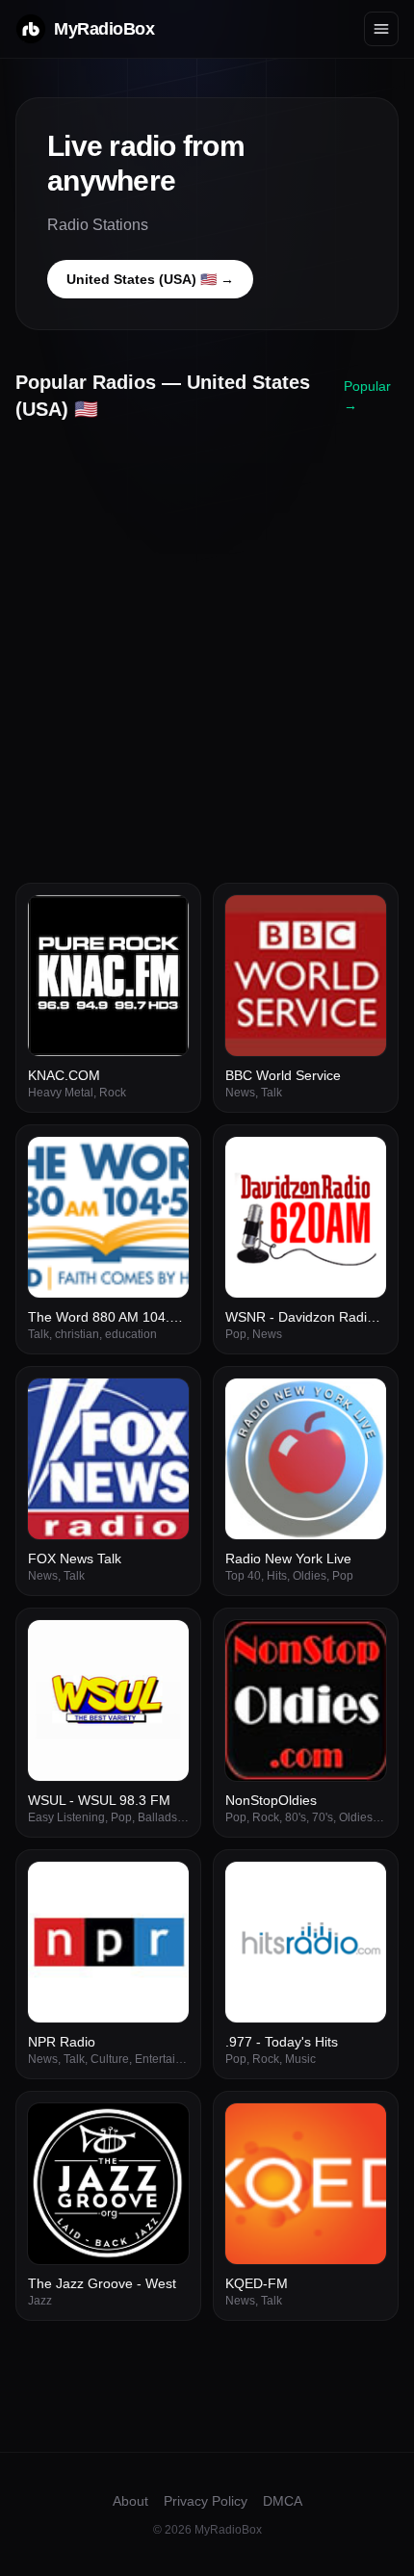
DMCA (283, 2501)
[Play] (164, 920)
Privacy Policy (206, 2501)
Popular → (367, 396)
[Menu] (381, 29)
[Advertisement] (207, 645)
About (130, 2501)
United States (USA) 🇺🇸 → (150, 279)
